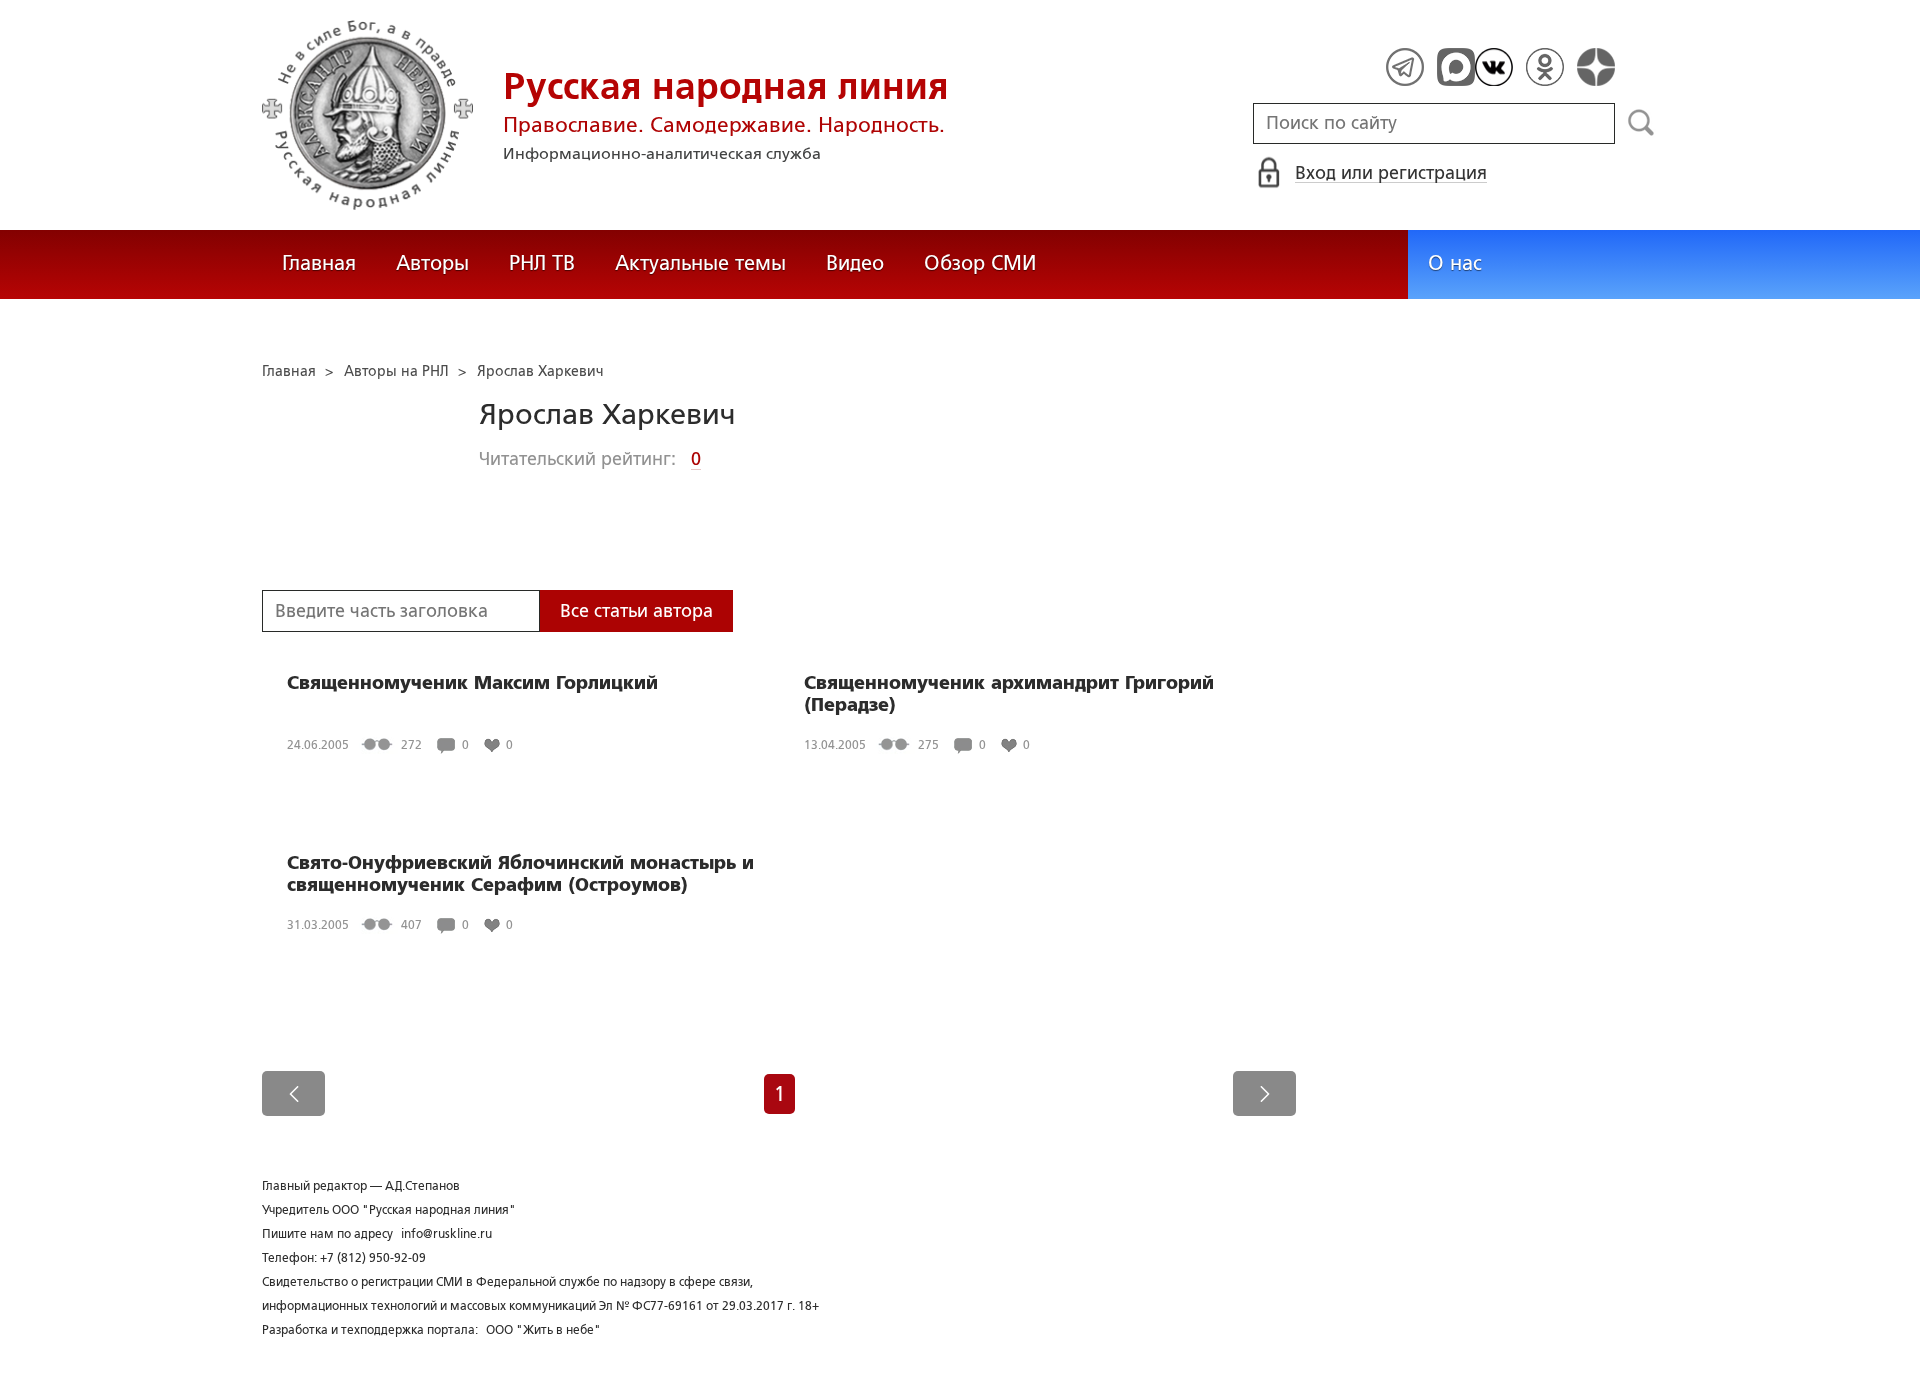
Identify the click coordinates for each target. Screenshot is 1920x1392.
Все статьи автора (636, 611)
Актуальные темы (700, 263)
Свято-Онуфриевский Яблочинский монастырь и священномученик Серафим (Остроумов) (520, 874)
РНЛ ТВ (542, 263)
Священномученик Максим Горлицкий (472, 683)
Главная (319, 263)
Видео (855, 263)
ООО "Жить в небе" (543, 1330)
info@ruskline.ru (446, 1234)
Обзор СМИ (980, 263)
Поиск (1641, 123)
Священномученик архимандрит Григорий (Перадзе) (1009, 694)
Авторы (432, 263)
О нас (1455, 263)
